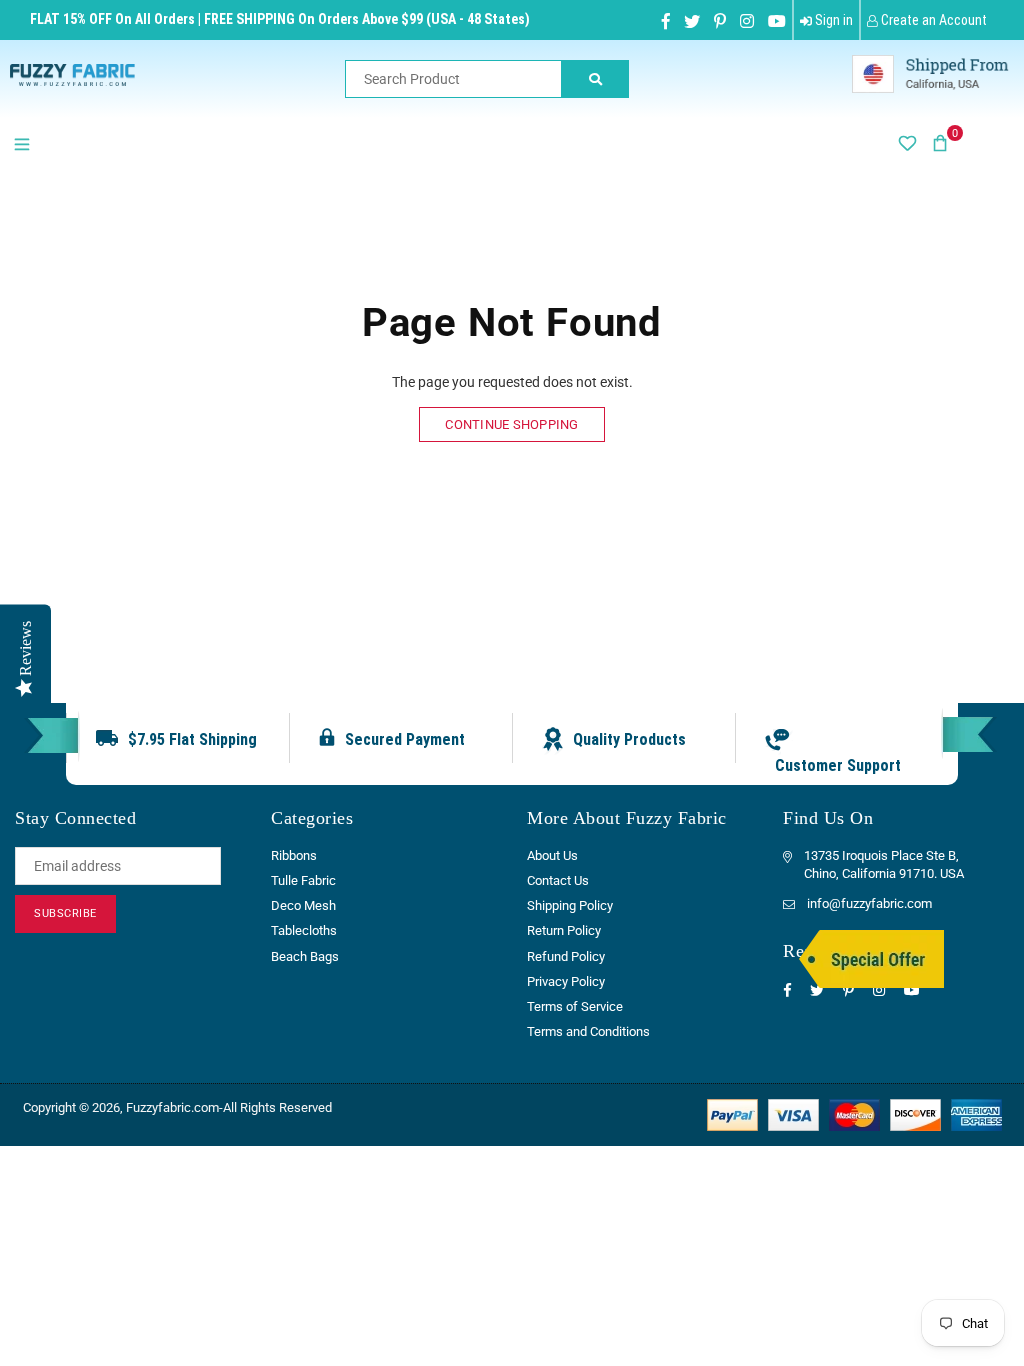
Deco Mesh (303, 905)
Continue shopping (511, 424)
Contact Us (558, 880)
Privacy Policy (566, 981)
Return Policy (564, 930)
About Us (552, 855)
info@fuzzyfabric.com (869, 903)
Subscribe (65, 913)
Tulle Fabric (303, 880)
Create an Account (932, 20)
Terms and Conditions (588, 1031)
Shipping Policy (570, 905)
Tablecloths (304, 930)
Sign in (832, 20)
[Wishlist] (907, 143)
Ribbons (294, 855)
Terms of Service (575, 1006)
